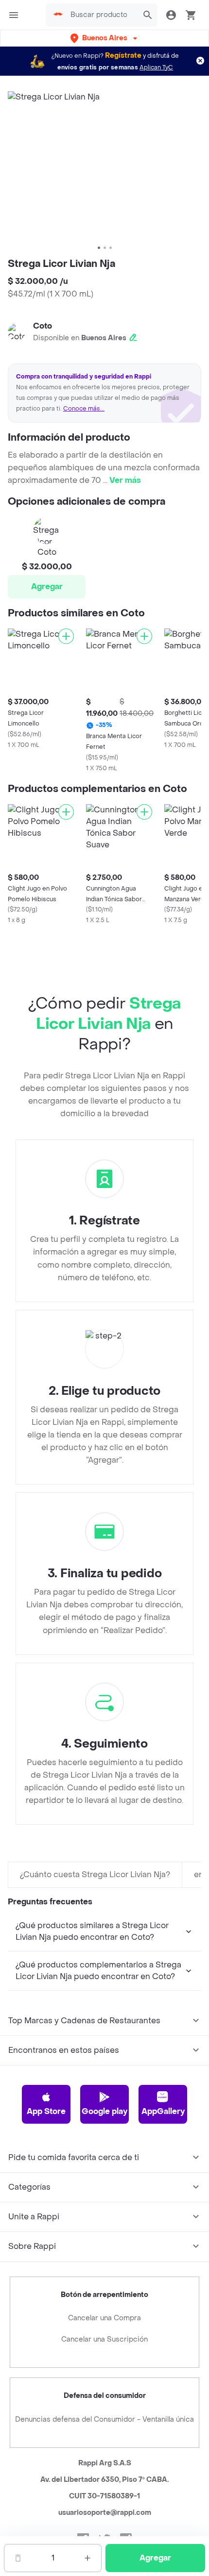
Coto (43, 326)
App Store (46, 2111)
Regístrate (123, 56)
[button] (105, 38)
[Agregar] (66, 636)
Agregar (47, 586)
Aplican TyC (156, 67)
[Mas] (87, 2558)
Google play (104, 2111)
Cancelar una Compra (104, 2318)
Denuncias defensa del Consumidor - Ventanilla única (104, 2419)
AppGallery (163, 2111)
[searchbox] (102, 15)
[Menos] (18, 2558)
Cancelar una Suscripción (104, 2339)
